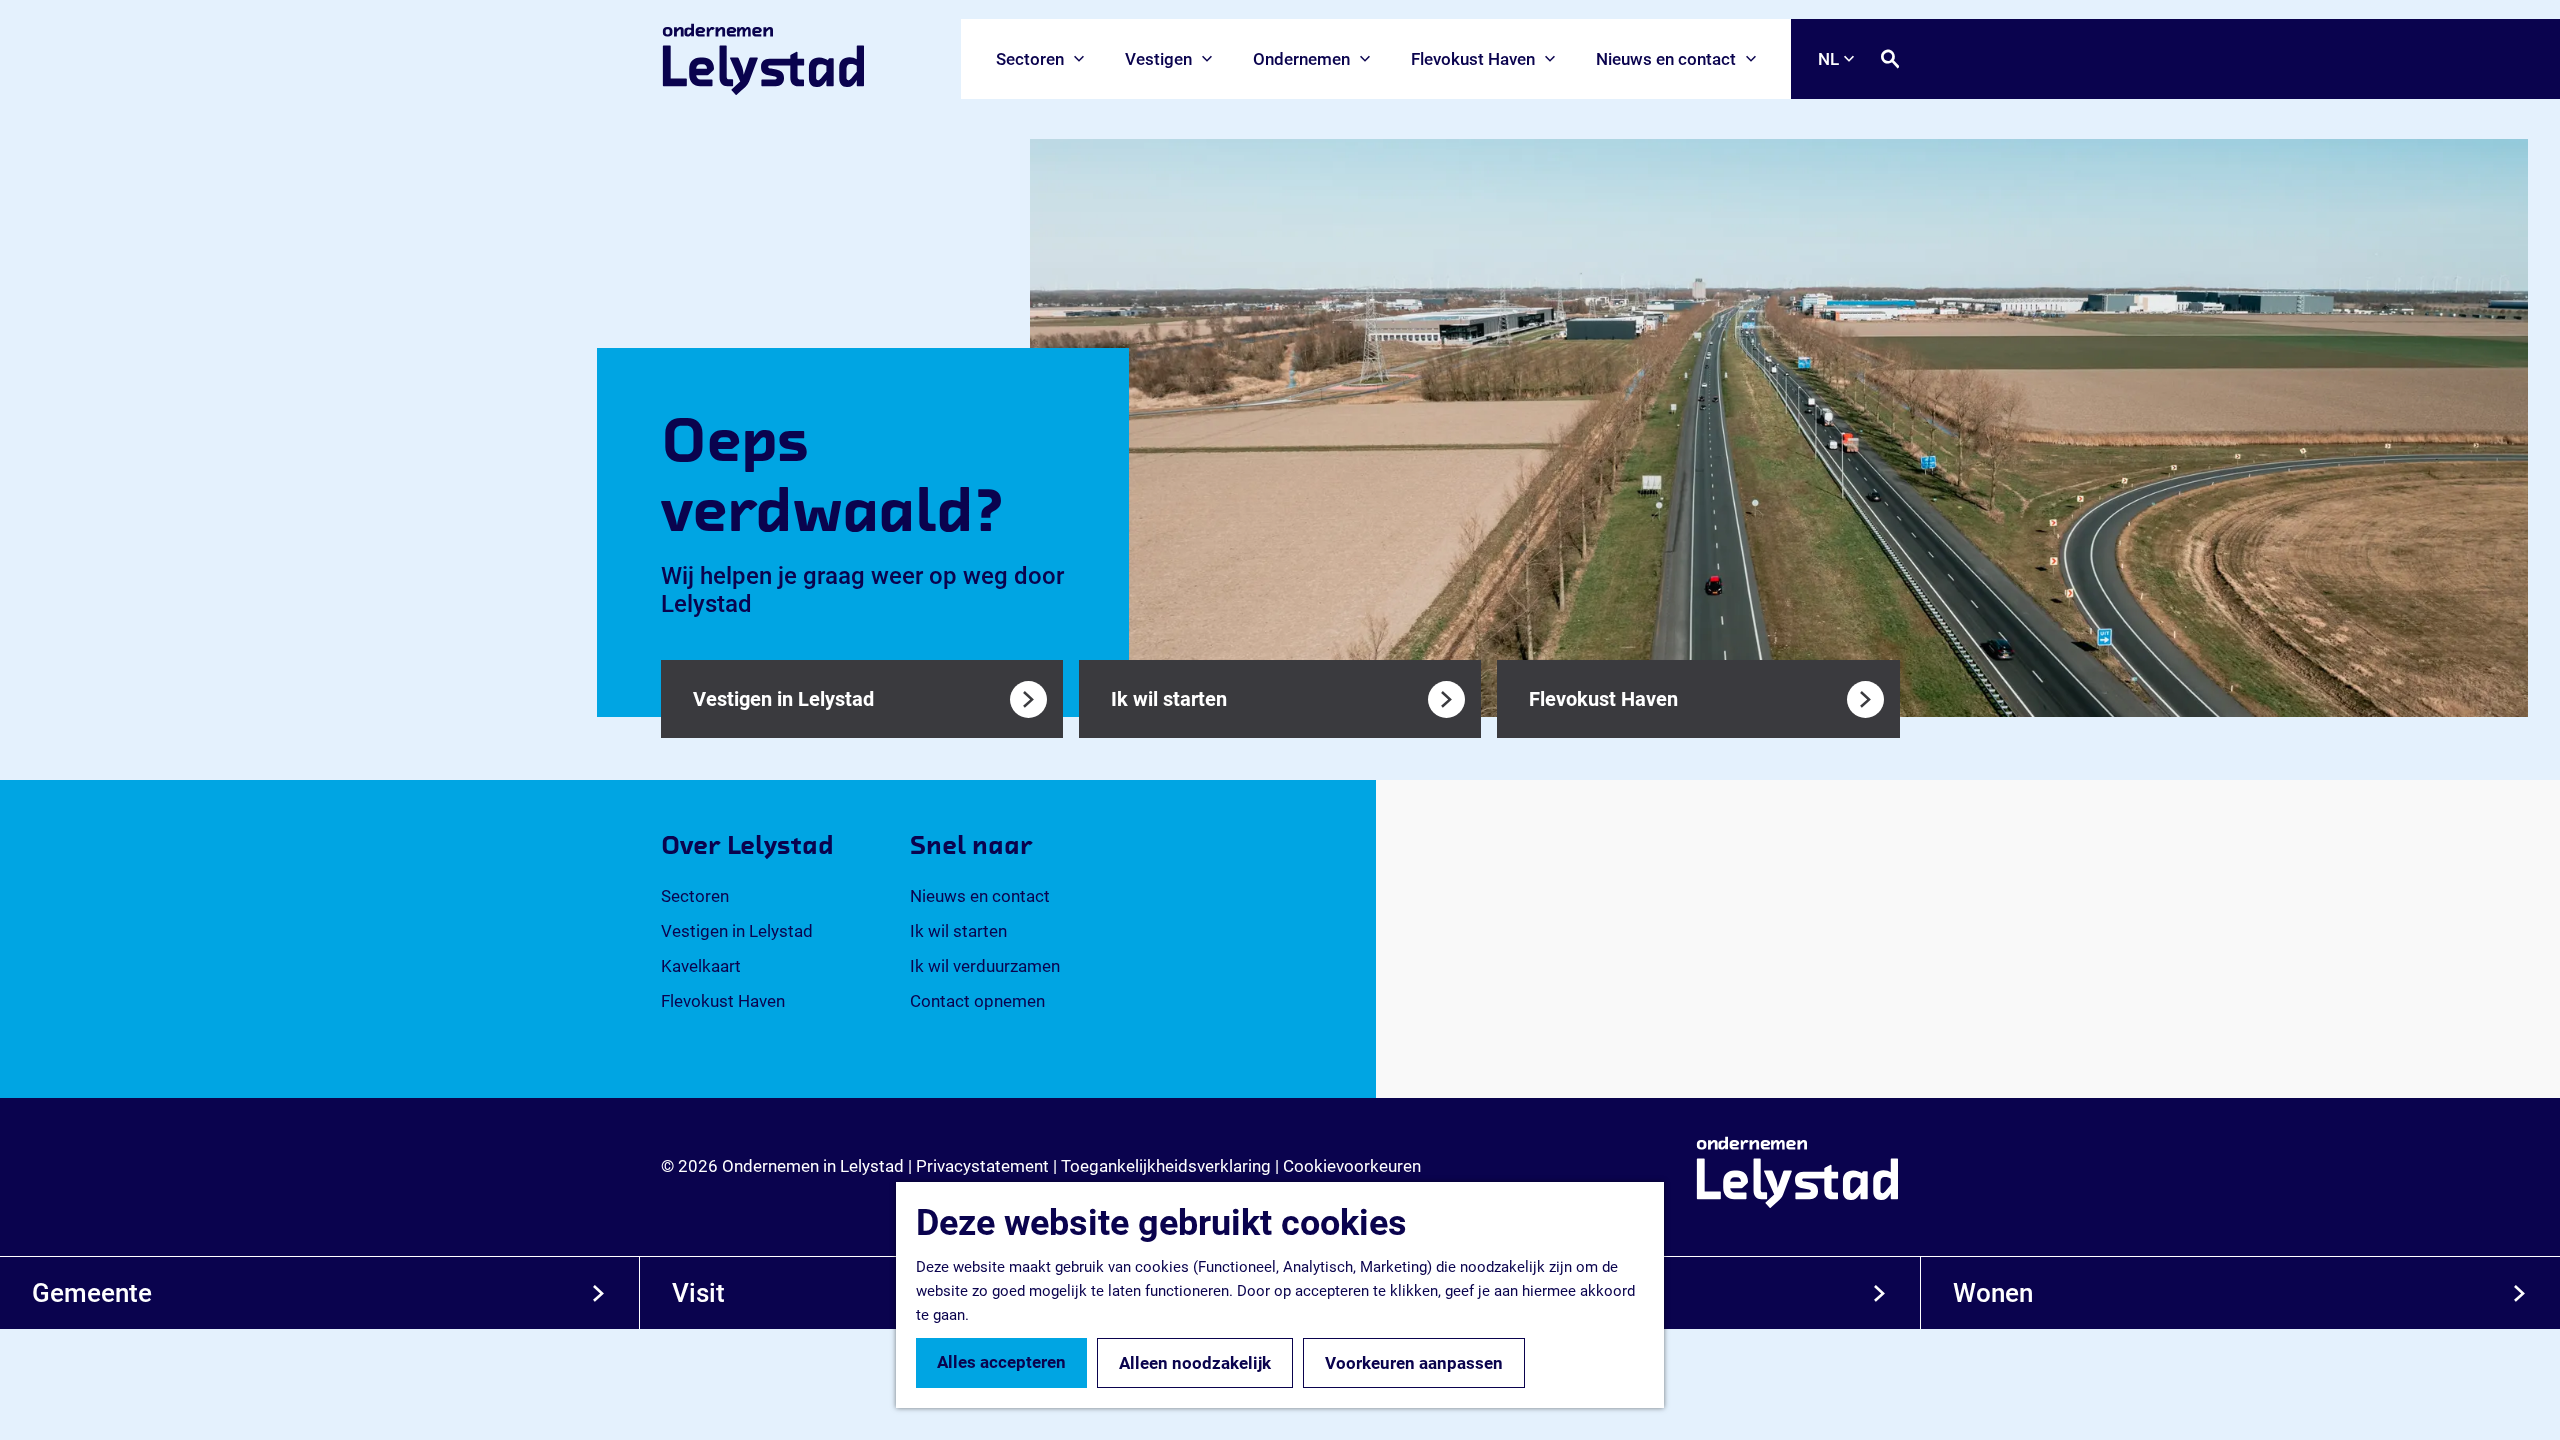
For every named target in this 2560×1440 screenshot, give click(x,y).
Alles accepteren (1001, 1362)
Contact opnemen (977, 1001)
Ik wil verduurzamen (985, 966)
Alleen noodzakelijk (1195, 1363)
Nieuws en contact (980, 896)
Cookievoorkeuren (1352, 1166)
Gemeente (92, 1293)
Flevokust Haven (723, 1001)
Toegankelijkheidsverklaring (1166, 1166)
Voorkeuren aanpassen (1414, 1363)
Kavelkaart (701, 966)
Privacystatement (982, 1166)
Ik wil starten (958, 931)
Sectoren (695, 896)
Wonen (1993, 1293)
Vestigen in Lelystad (737, 931)
